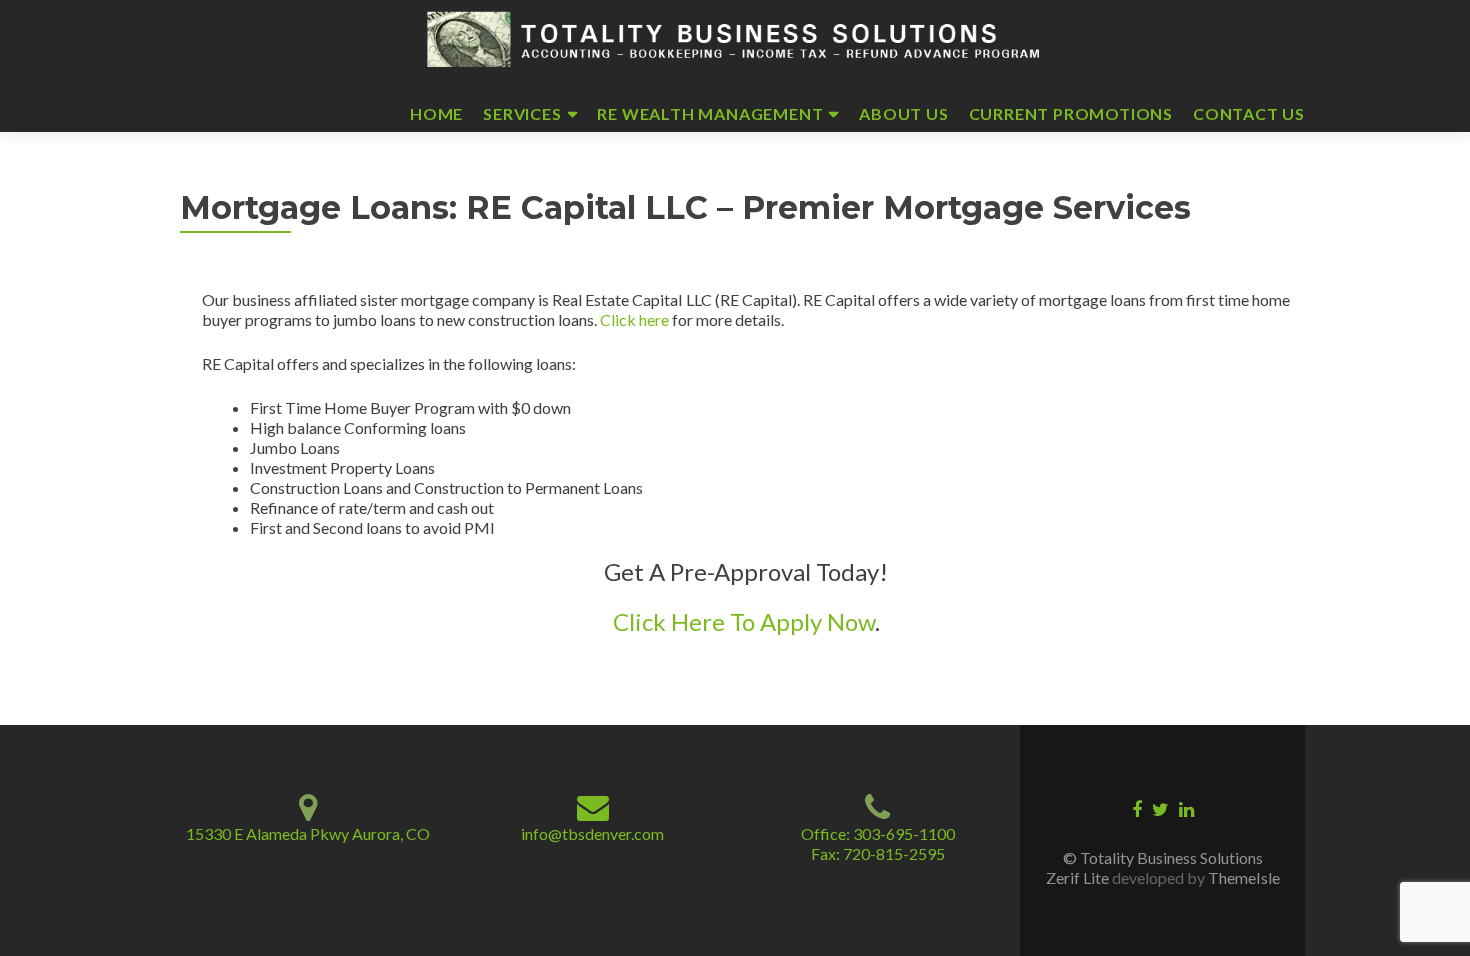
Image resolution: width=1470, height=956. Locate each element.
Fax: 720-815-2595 (878, 853)
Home (436, 113)
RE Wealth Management (710, 113)
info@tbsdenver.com (592, 833)
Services (522, 113)
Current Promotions (1071, 113)
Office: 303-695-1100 (878, 833)
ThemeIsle (1244, 877)
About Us (903, 113)
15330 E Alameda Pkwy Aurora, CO (308, 833)
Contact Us (1249, 113)
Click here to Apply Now (744, 621)
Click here (634, 319)
